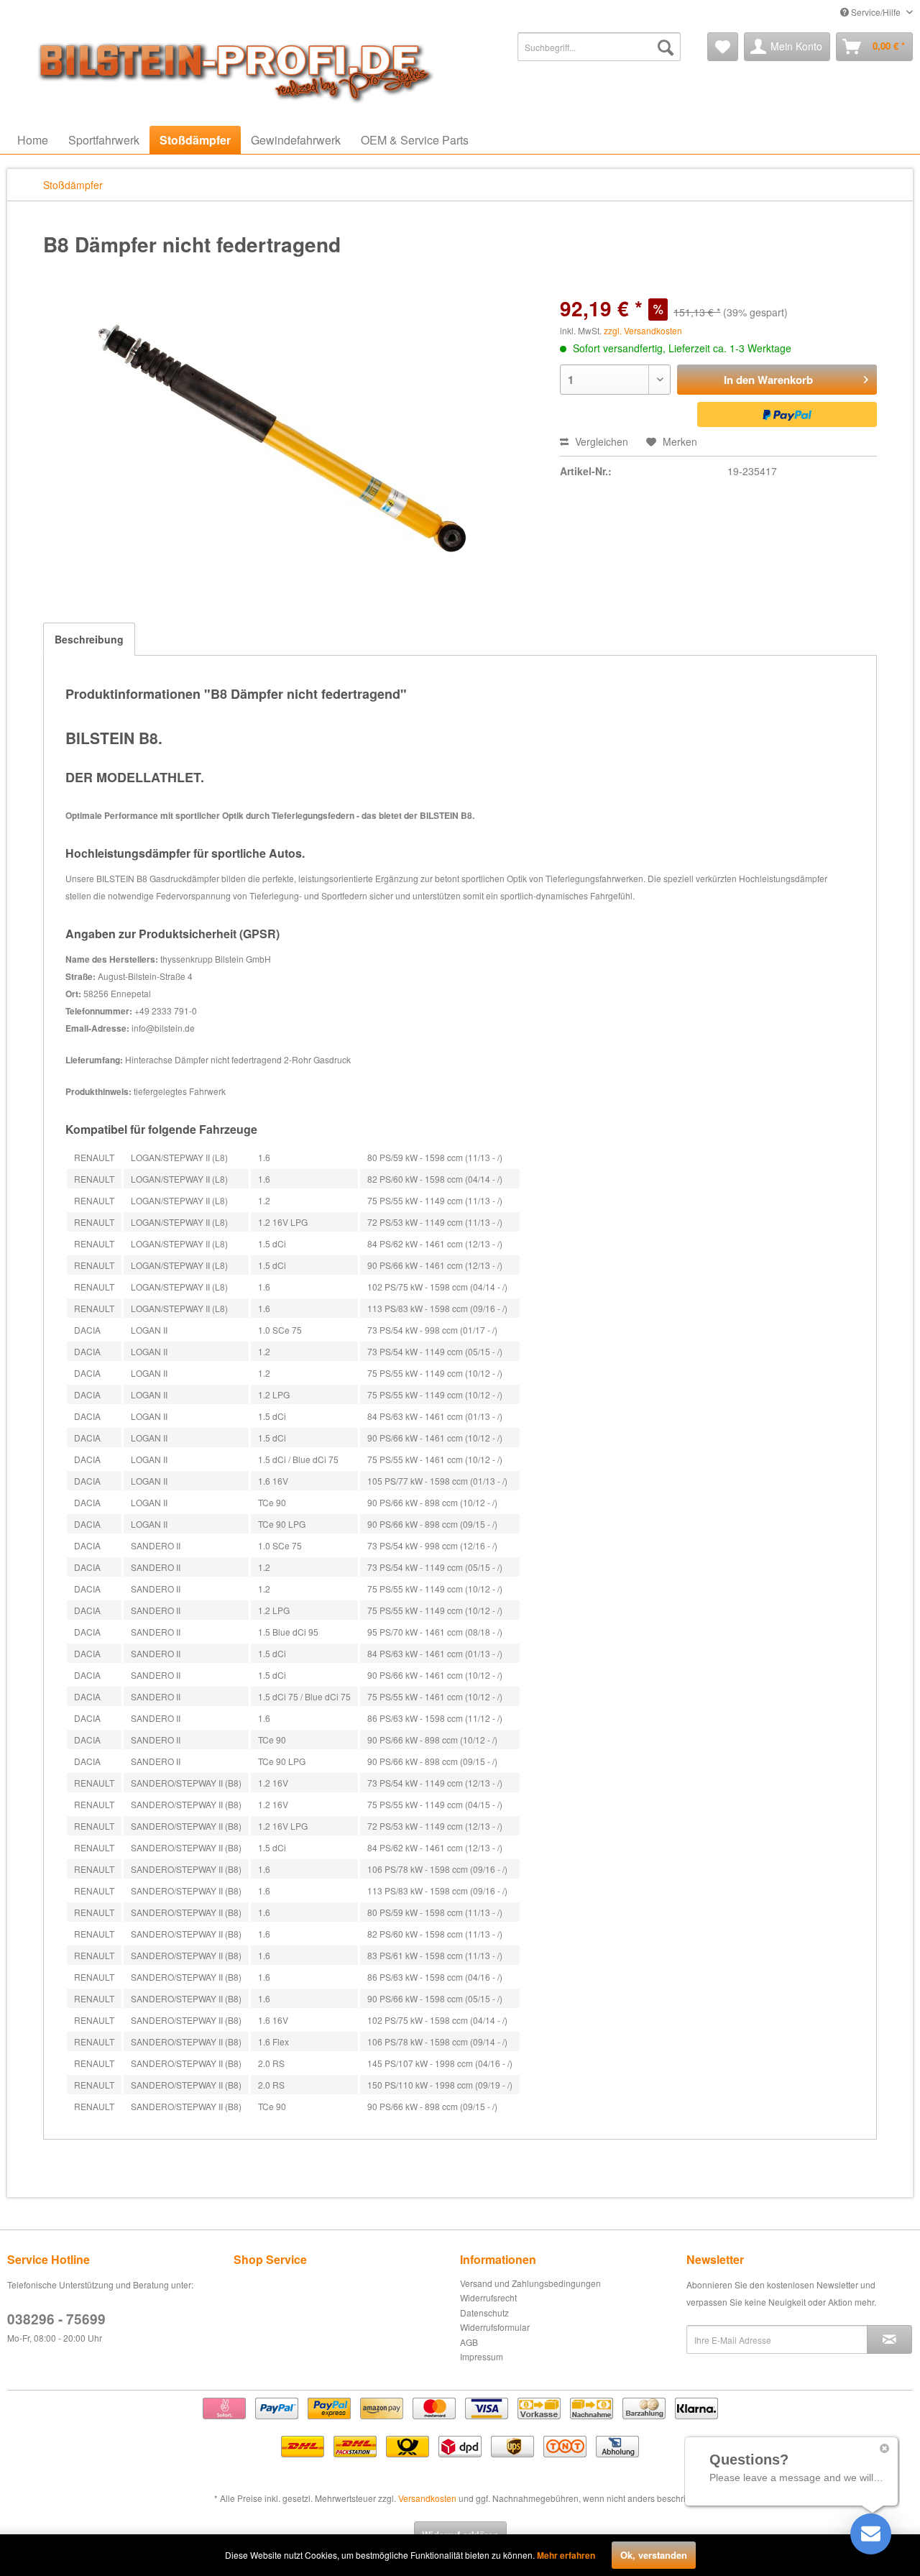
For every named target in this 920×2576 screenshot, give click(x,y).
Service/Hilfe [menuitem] (876, 12)
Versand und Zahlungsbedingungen (530, 2283)
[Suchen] (666, 47)
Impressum (482, 2356)
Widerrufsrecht (488, 2297)
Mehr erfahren (566, 2555)
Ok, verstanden (654, 2555)
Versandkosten (427, 2498)
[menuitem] (599, 47)
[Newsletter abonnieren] (889, 2339)
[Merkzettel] (723, 47)
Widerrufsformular (495, 2327)
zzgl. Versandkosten (643, 330)
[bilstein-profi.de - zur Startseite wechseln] (230, 68)
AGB (469, 2342)
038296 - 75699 (56, 2319)
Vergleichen (600, 441)
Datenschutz (484, 2313)
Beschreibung (89, 639)
